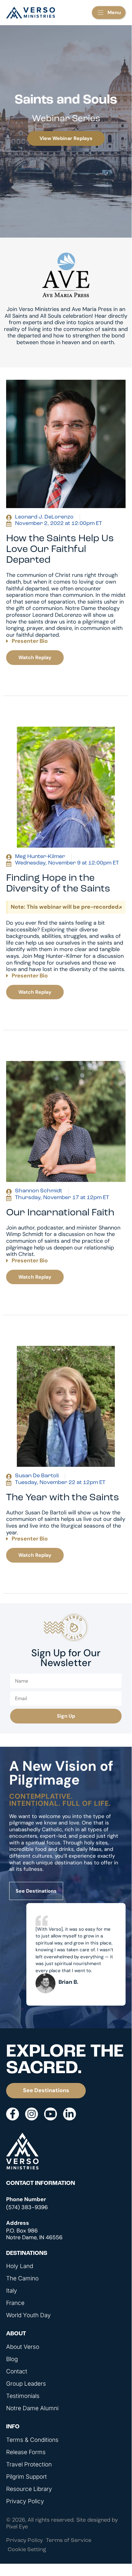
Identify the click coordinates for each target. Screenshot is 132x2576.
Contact (17, 2372)
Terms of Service (69, 2541)
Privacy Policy (25, 2501)
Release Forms (26, 2452)
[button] (109, 13)
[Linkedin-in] (70, 2114)
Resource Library (29, 2489)
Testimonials (23, 2396)
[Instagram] (32, 2114)
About (16, 2334)
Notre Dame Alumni (32, 2408)
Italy (12, 2291)
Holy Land (20, 2266)
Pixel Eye (17, 2527)
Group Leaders (26, 2384)
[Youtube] (51, 2114)
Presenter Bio (30, 641)
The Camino (22, 2279)
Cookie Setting (27, 2550)
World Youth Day (28, 2315)
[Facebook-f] (13, 2114)
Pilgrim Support (26, 2477)
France (15, 2303)
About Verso (23, 2347)
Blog (12, 2359)
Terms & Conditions (32, 2440)
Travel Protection (29, 2465)
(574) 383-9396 (27, 2207)
